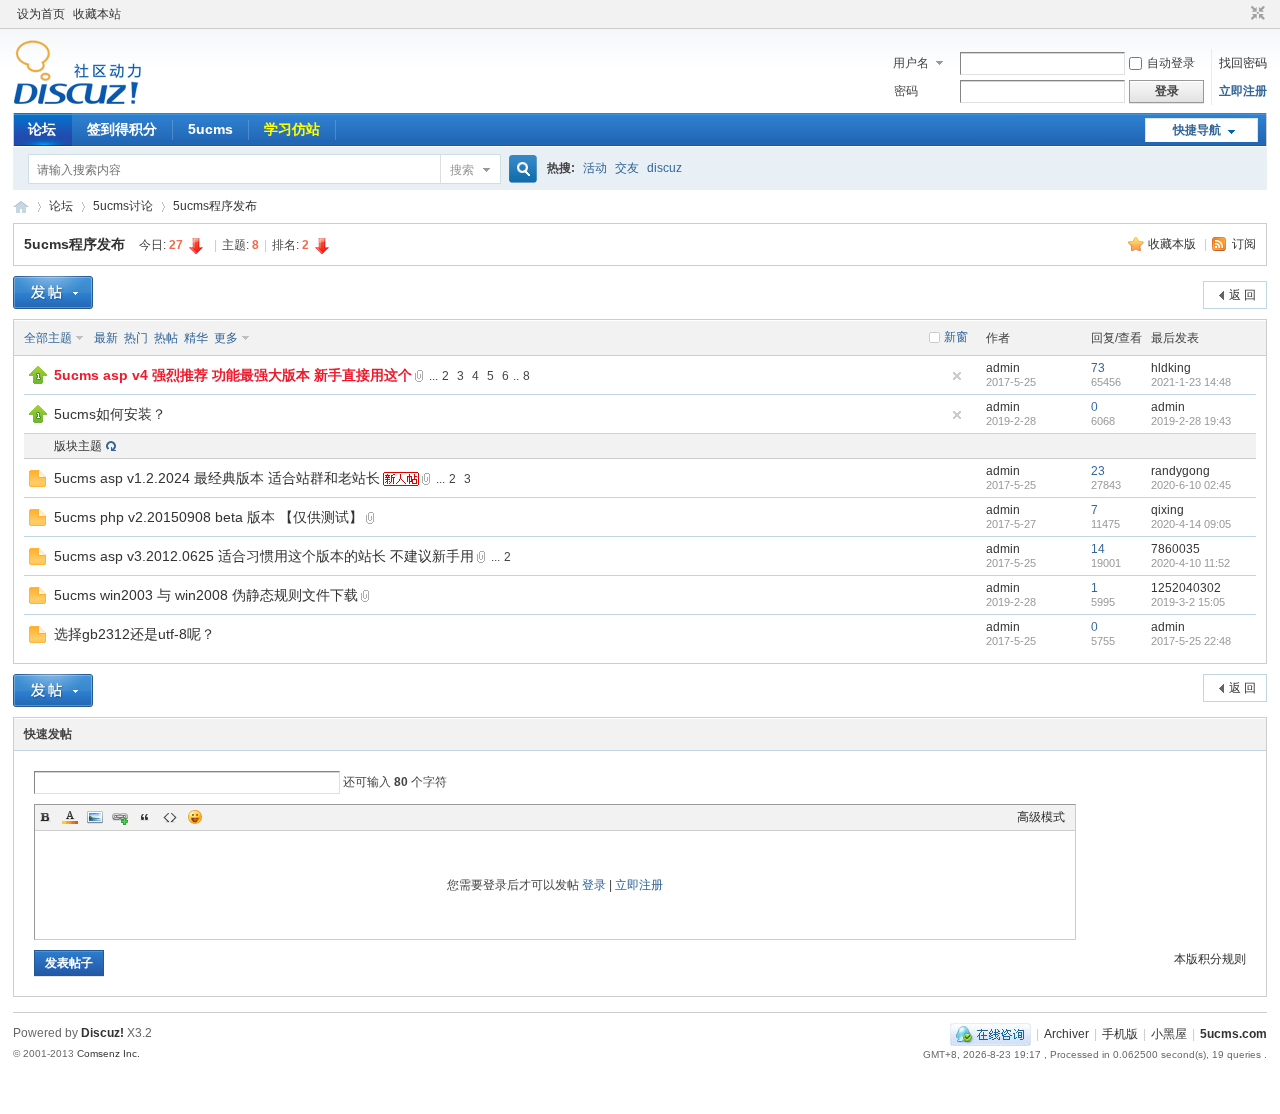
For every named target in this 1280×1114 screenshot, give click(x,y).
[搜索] (520, 169)
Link (120, 817)
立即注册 (1243, 91)
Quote (145, 817)
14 (1098, 549)
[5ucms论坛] (77, 101)
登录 (594, 885)
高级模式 (1041, 817)
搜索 (462, 170)
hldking (1171, 368)
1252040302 (1186, 588)
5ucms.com (1233, 1034)
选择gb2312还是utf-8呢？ (134, 634)
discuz (664, 168)
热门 (136, 338)
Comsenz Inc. (108, 1053)
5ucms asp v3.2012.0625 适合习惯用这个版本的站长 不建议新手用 (264, 556)
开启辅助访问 (1239, 14)
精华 (196, 338)
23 (1098, 471)
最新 (106, 338)
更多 (226, 338)
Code (170, 817)
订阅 (1244, 244)
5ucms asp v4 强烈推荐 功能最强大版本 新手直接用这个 (233, 375)
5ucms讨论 (123, 206)
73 (1098, 368)
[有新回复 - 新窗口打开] (37, 483)
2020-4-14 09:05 (1191, 524)
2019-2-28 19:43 (1191, 421)
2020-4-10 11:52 (1190, 563)
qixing (1167, 510)
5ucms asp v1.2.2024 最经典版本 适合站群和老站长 (217, 478)
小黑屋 (1169, 1034)
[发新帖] (53, 292)
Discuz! (102, 1033)
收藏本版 (1173, 244)
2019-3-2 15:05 (1188, 602)
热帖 (166, 338)
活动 (595, 168)
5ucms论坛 (21, 206)
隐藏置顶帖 (957, 376)
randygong (1180, 471)
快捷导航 (1197, 130)
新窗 (956, 337)
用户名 (911, 63)
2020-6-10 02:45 (1191, 485)
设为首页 (41, 14)
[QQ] (990, 1034)
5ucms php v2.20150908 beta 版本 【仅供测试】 (208, 517)
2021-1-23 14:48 (1191, 382)
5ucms (210, 129)
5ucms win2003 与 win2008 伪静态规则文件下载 (206, 595)
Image (95, 817)
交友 (627, 168)
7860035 (1175, 549)
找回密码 (1243, 63)
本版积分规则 (1210, 959)
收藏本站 (97, 14)
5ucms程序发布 (215, 206)
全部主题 (48, 338)
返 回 (1242, 295)
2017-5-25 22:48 (1191, 641)
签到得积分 (122, 129)
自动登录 (1171, 63)
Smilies (195, 817)
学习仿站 (292, 129)
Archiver (1066, 1034)
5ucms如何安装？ (110, 414)
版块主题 (78, 446)
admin (1003, 368)
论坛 (42, 129)
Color (70, 817)
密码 (906, 91)
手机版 (1120, 1034)
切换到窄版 (1255, 14)
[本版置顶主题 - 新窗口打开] (38, 380)
